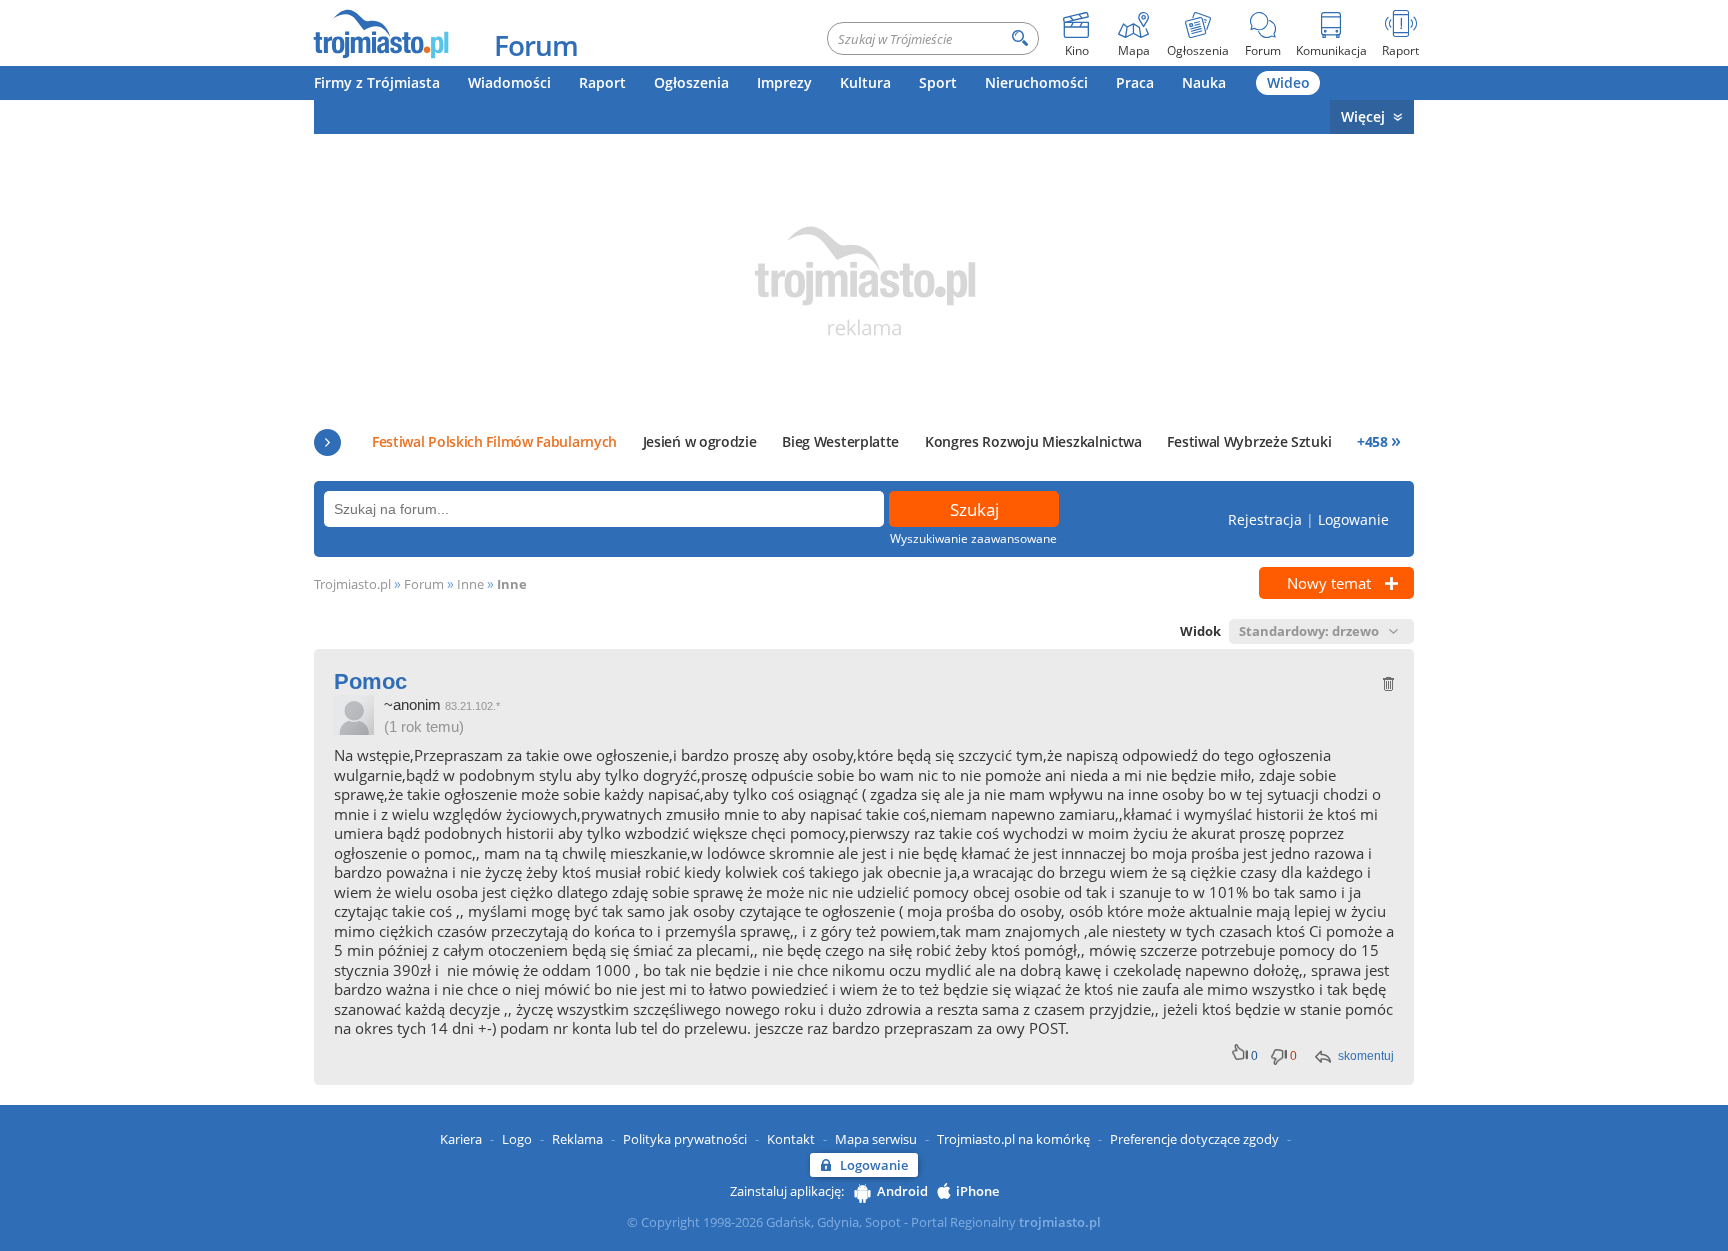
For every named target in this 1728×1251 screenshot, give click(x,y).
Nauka (1204, 82)
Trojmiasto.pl (352, 584)
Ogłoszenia (691, 82)
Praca (1135, 82)
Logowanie (1353, 519)
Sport (938, 82)
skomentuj (1366, 1056)
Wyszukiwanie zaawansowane (973, 538)
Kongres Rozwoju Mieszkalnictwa (1033, 441)
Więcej (1363, 116)
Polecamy (327, 442)
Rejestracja (1265, 519)
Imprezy (784, 82)
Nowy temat (1329, 583)
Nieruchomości (1036, 82)
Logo (517, 1139)
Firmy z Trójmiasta (377, 82)
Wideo (1288, 82)
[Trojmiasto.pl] (380, 33)
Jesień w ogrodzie (700, 441)
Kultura (865, 82)
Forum (536, 45)
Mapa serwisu (876, 1139)
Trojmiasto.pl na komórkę (1013, 1139)
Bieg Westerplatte (840, 441)
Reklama (577, 1139)
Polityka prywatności (685, 1139)
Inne (470, 584)
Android (902, 1191)
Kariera (461, 1139)
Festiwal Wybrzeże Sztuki (1249, 441)
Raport (602, 82)
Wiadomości (509, 82)
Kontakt (791, 1139)
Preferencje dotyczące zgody (1194, 1139)
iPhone (977, 1191)
